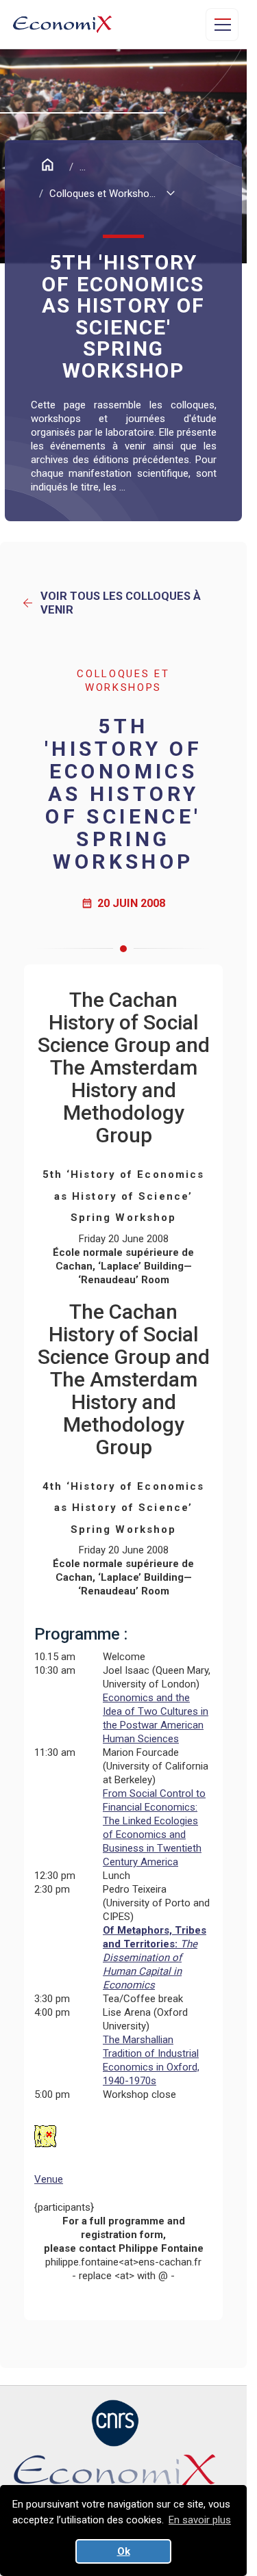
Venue (49, 2179)
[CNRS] (115, 2423)
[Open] (222, 25)
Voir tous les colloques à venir (111, 603)
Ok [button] (124, 2551)
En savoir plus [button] (200, 2520)
